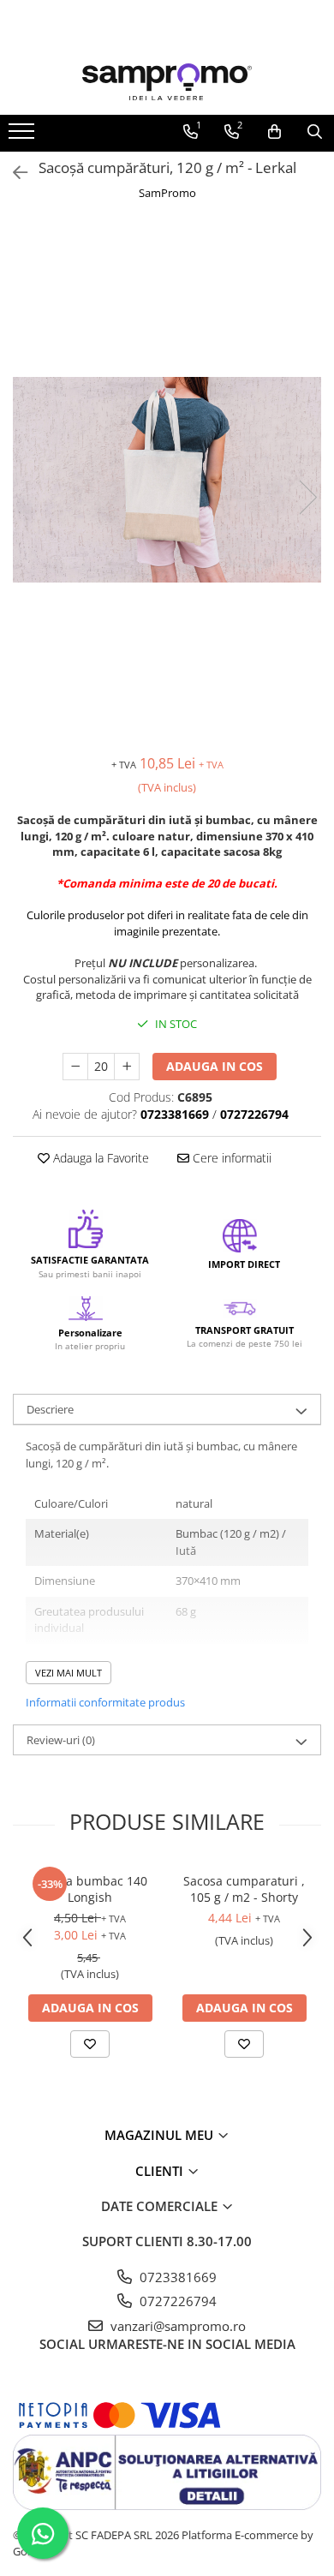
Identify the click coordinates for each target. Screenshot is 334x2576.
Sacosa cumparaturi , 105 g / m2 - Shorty (244, 1889)
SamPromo (167, 193)
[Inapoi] (13, 173)
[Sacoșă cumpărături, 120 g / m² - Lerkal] (167, 480)
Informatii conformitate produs (105, 1702)
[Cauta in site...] (315, 132)
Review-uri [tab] (61, 1740)
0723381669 (176, 2277)
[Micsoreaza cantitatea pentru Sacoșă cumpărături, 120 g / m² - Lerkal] (75, 1067)
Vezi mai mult (69, 1673)
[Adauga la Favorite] (90, 2044)
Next (307, 497)
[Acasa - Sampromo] (167, 82)
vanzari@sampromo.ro (176, 2326)
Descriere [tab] (50, 1409)
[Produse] (24, 136)
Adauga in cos (215, 1066)
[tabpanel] (167, 480)
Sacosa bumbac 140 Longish (90, 1889)
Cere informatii (230, 1158)
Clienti (161, 2171)
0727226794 (176, 2301)
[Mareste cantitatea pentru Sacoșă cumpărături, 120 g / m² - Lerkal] (127, 1067)
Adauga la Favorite (99, 1158)
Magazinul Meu (161, 2135)
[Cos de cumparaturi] (274, 132)
